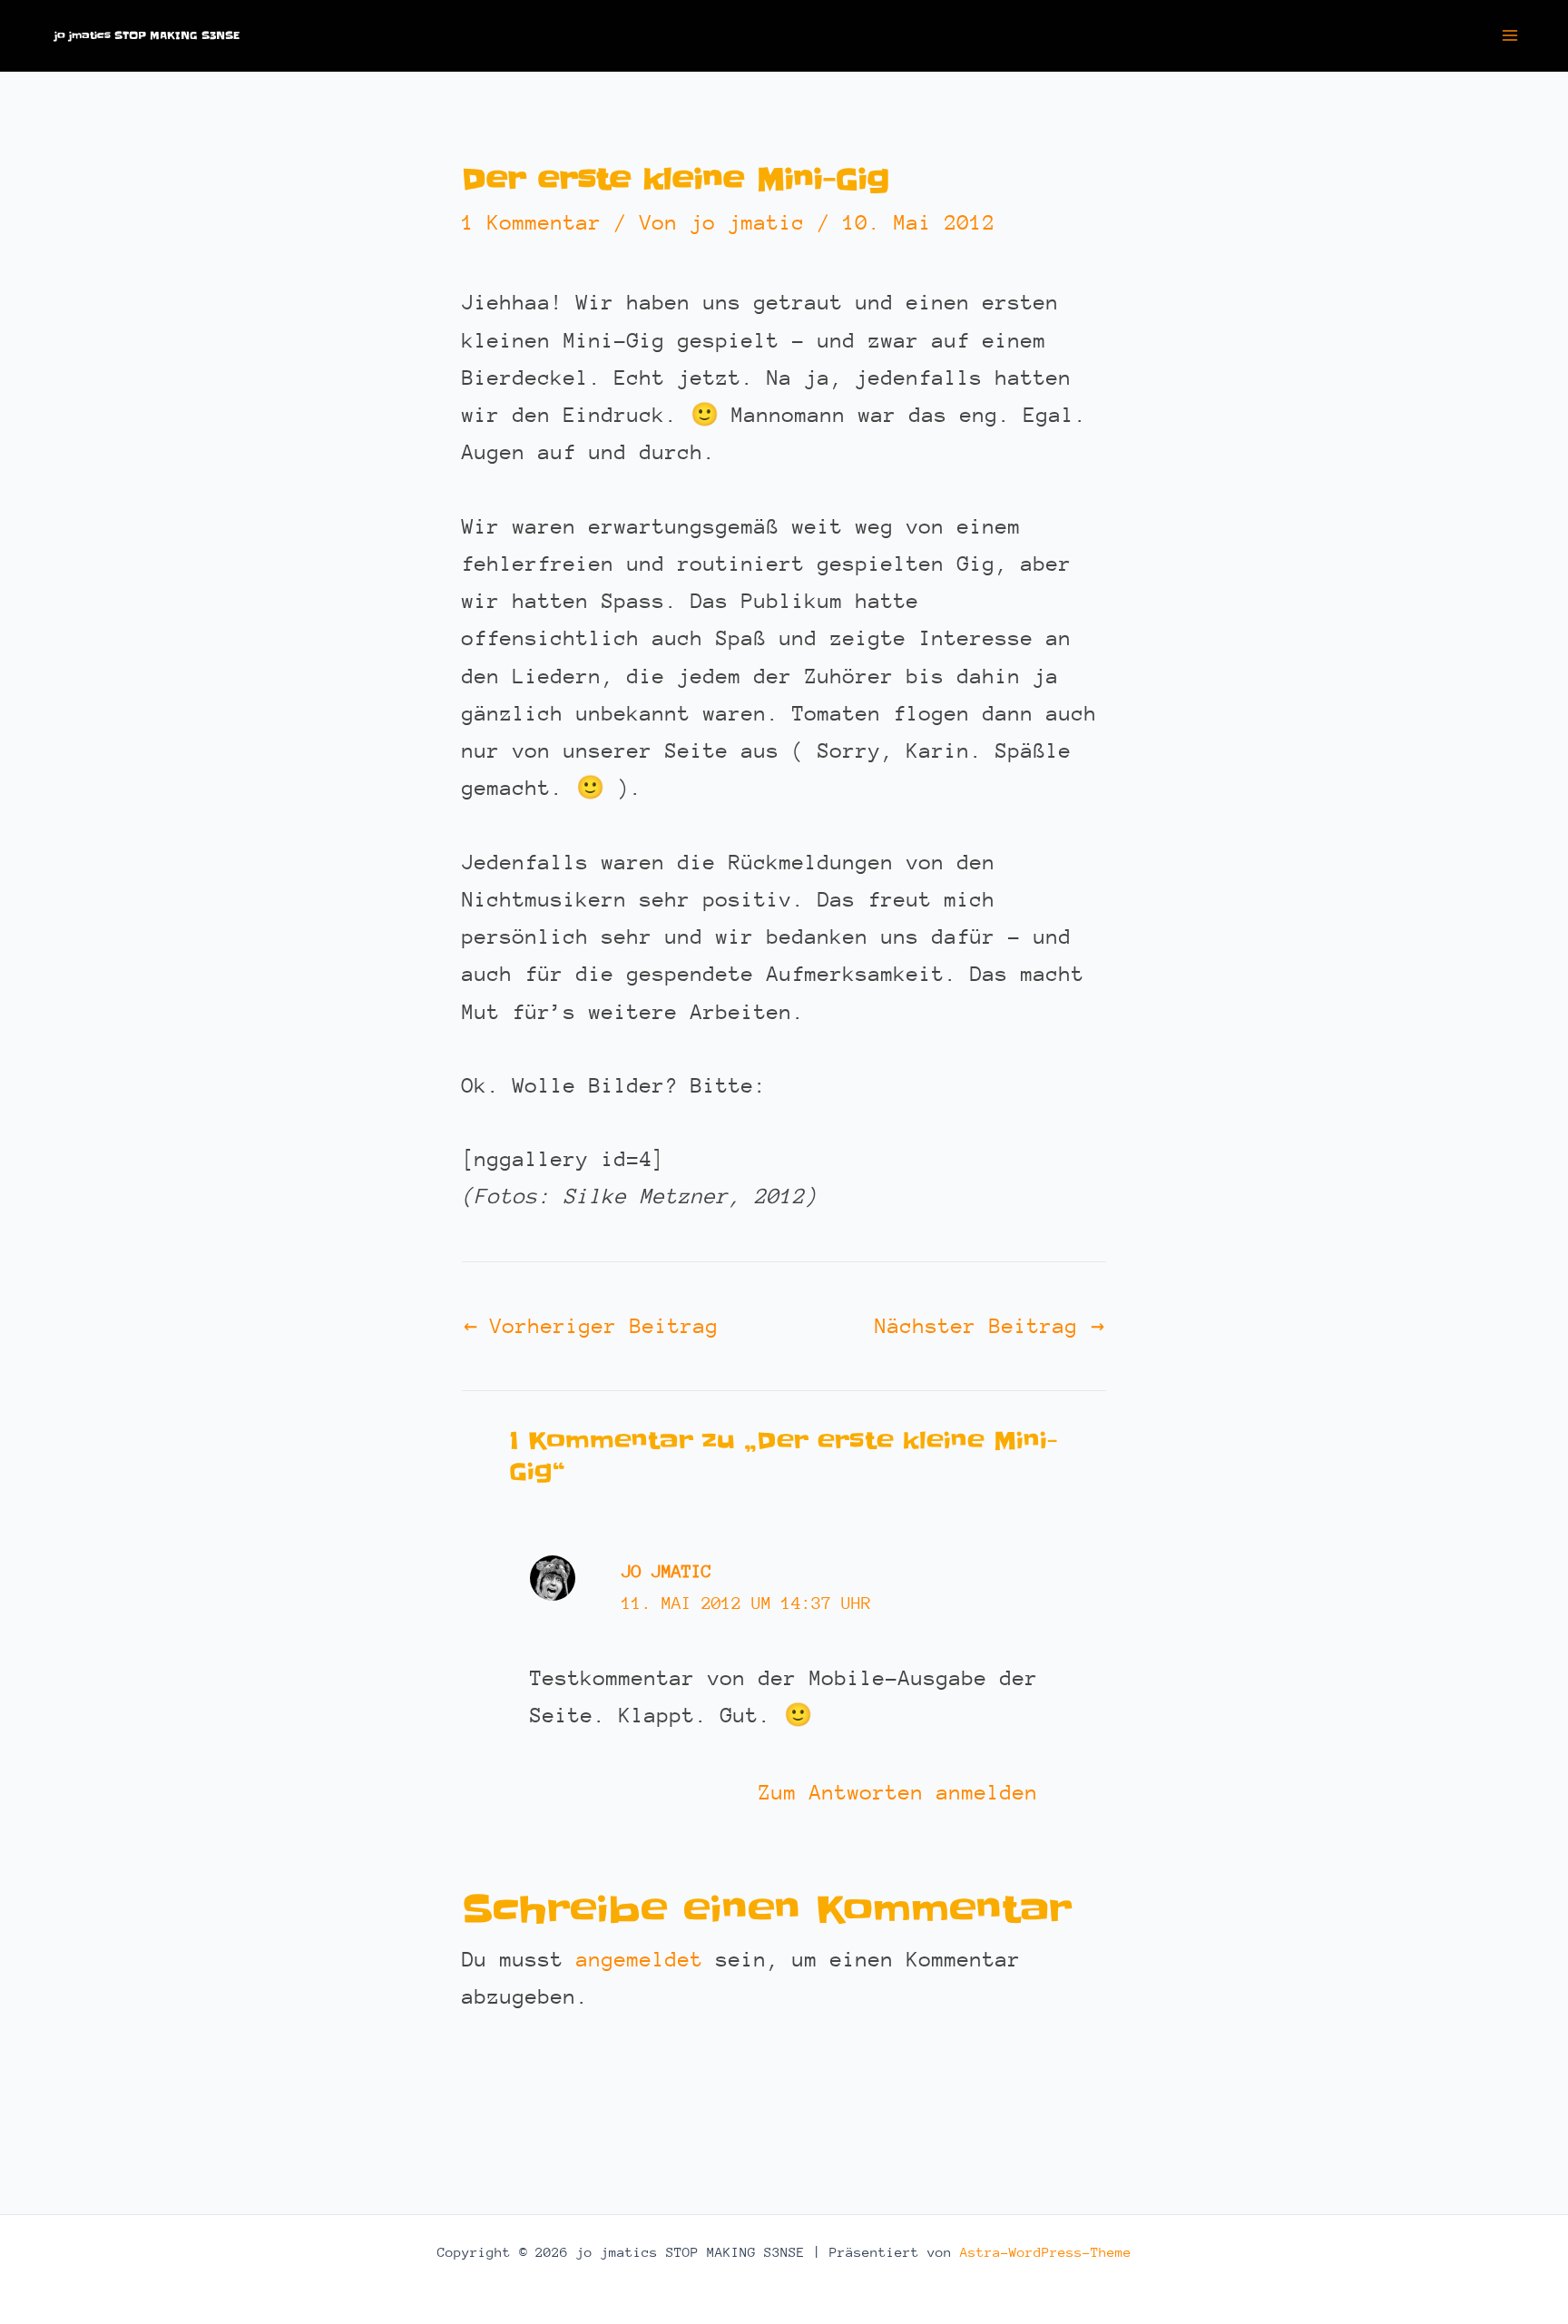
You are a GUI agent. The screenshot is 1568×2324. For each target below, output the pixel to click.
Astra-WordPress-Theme (1046, 2252)
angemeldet (640, 1959)
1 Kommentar (532, 222)
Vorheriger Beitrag (591, 1326)
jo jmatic (666, 1571)
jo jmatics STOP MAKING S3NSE (147, 35)
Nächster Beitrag (990, 1326)
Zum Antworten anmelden (898, 1792)
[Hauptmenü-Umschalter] (1511, 36)
